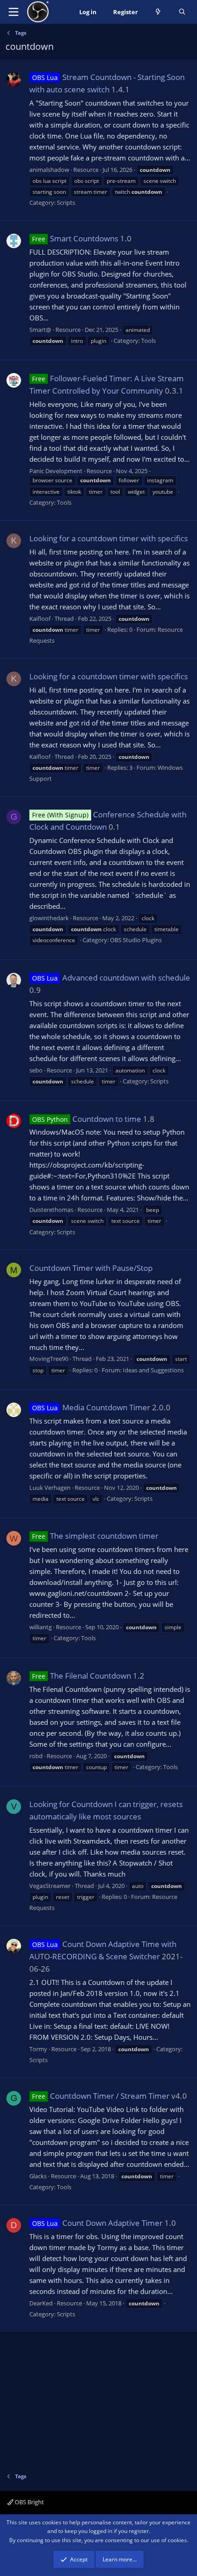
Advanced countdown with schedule (111, 978)
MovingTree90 (49, 1359)
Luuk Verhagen (50, 1488)
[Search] (182, 12)
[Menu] (14, 12)
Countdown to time (87, 1119)
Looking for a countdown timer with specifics (109, 538)
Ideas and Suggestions (153, 1370)
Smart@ (40, 330)
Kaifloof (40, 619)
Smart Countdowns (75, 238)
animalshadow (49, 170)
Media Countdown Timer (91, 1407)
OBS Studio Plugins (136, 940)
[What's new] (158, 12)
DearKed (41, 2303)
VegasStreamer (50, 1886)
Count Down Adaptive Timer (97, 2223)
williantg (41, 1627)
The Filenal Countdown (82, 1676)
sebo (36, 1070)
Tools (148, 341)
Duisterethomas (51, 1210)
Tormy (38, 2049)
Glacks (38, 2176)
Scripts (66, 203)
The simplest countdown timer (95, 1536)
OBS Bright (29, 2502)
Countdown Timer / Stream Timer (101, 2096)
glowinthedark (49, 918)
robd (36, 1756)
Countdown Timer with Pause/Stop (91, 1268)
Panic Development (56, 471)
